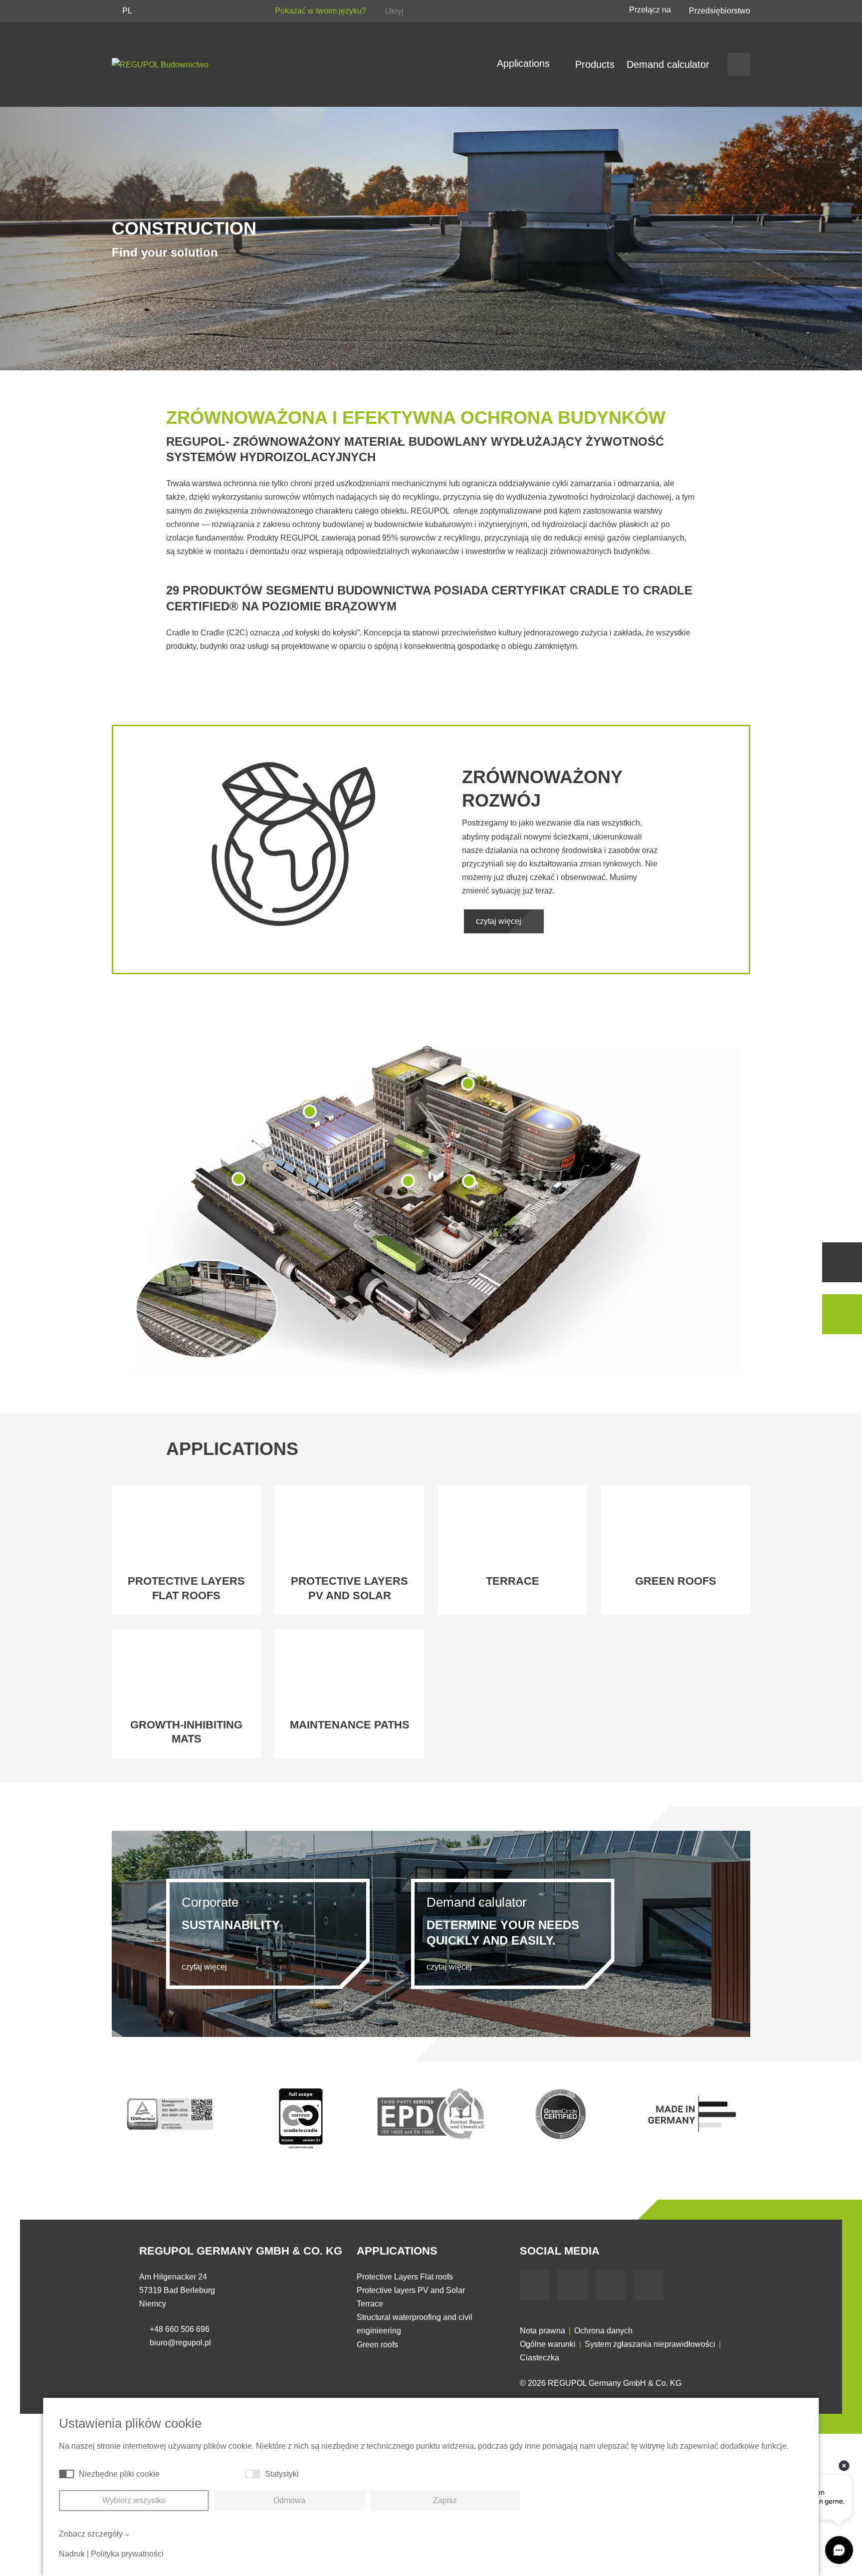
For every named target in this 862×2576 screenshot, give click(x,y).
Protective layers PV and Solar (349, 1588)
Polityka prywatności (127, 2554)
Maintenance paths (350, 1725)
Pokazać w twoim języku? (322, 11)
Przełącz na (651, 10)
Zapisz (445, 2500)
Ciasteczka (539, 2358)
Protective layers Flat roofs (186, 1588)
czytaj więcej (500, 921)
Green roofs (676, 1581)
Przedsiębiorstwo (720, 11)
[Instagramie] (648, 2285)
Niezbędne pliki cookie (119, 2474)
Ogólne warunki (548, 2344)
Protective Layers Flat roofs (405, 2277)
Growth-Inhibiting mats (186, 1732)
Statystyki (282, 2474)
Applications (525, 63)
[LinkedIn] (611, 2285)
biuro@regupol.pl (180, 2343)
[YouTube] (573, 2285)
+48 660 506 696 (180, 2329)
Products (595, 64)
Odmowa (289, 2500)
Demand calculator (668, 64)
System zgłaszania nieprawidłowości (650, 2344)
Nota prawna (542, 2331)
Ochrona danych (603, 2331)
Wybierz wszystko (134, 2500)
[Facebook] (535, 2285)
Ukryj (394, 11)
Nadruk (72, 2554)
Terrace (513, 1581)
